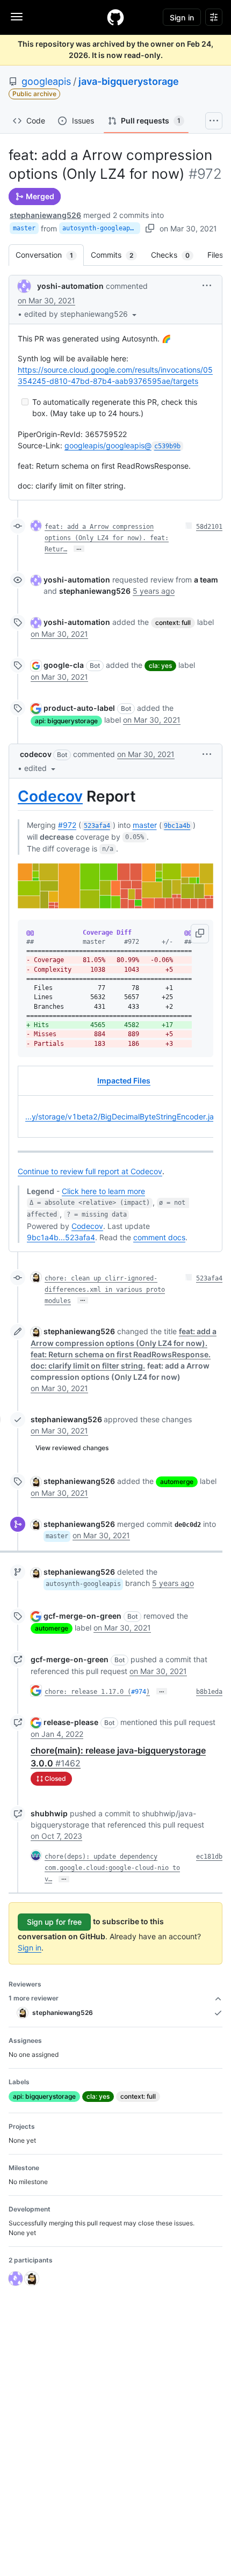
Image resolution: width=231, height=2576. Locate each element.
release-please (71, 1722)
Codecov (50, 796)
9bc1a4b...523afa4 (61, 1237)
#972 (67, 825)
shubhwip (49, 1813)
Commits (117, 255)
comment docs (159, 1237)
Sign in (30, 1948)
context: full (173, 623)
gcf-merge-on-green (82, 1616)
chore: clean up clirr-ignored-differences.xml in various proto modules (105, 1290)
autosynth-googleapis (100, 228)
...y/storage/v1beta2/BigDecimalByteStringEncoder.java (124, 1116)
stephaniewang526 (45, 215)
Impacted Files (124, 1080)
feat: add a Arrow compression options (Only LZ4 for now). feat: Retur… (107, 538)
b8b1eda (209, 1692)
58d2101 (209, 527)
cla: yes (160, 665)
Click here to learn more (103, 1191)
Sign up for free (54, 1922)
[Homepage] (115, 17)
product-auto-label (79, 708)
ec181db (209, 1857)
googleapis (46, 81)
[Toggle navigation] (17, 17)
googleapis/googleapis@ (122, 445)
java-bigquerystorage (129, 81)
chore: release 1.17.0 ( (88, 1692)
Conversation (50, 255)
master (24, 228)
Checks (176, 255)
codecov (36, 754)
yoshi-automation (70, 286)
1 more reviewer (34, 1998)
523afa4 (209, 1278)
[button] (81, 314)
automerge (177, 1482)
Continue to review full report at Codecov (90, 1171)
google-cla (64, 665)
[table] (115, 1102)
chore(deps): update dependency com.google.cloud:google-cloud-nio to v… (112, 1868)
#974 (139, 1692)
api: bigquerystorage (66, 721)
